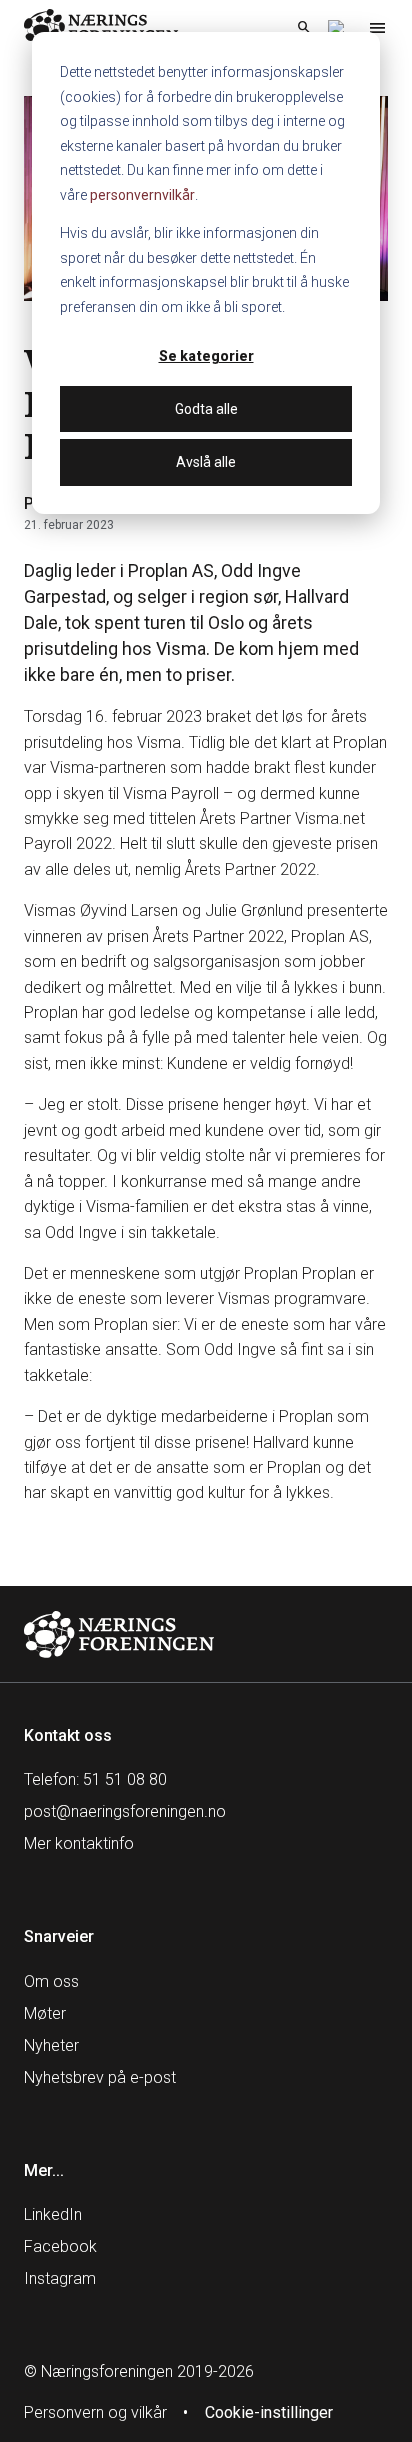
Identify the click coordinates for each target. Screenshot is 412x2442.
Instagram (60, 2278)
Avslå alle (206, 462)
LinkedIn (53, 2214)
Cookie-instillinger (269, 2412)
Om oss (51, 1981)
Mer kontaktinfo (79, 1843)
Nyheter (51, 2045)
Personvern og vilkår (95, 2412)
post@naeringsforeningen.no (125, 1811)
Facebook (60, 2246)
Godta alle (206, 409)
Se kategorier (206, 356)
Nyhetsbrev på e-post (100, 2077)
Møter (45, 2013)
